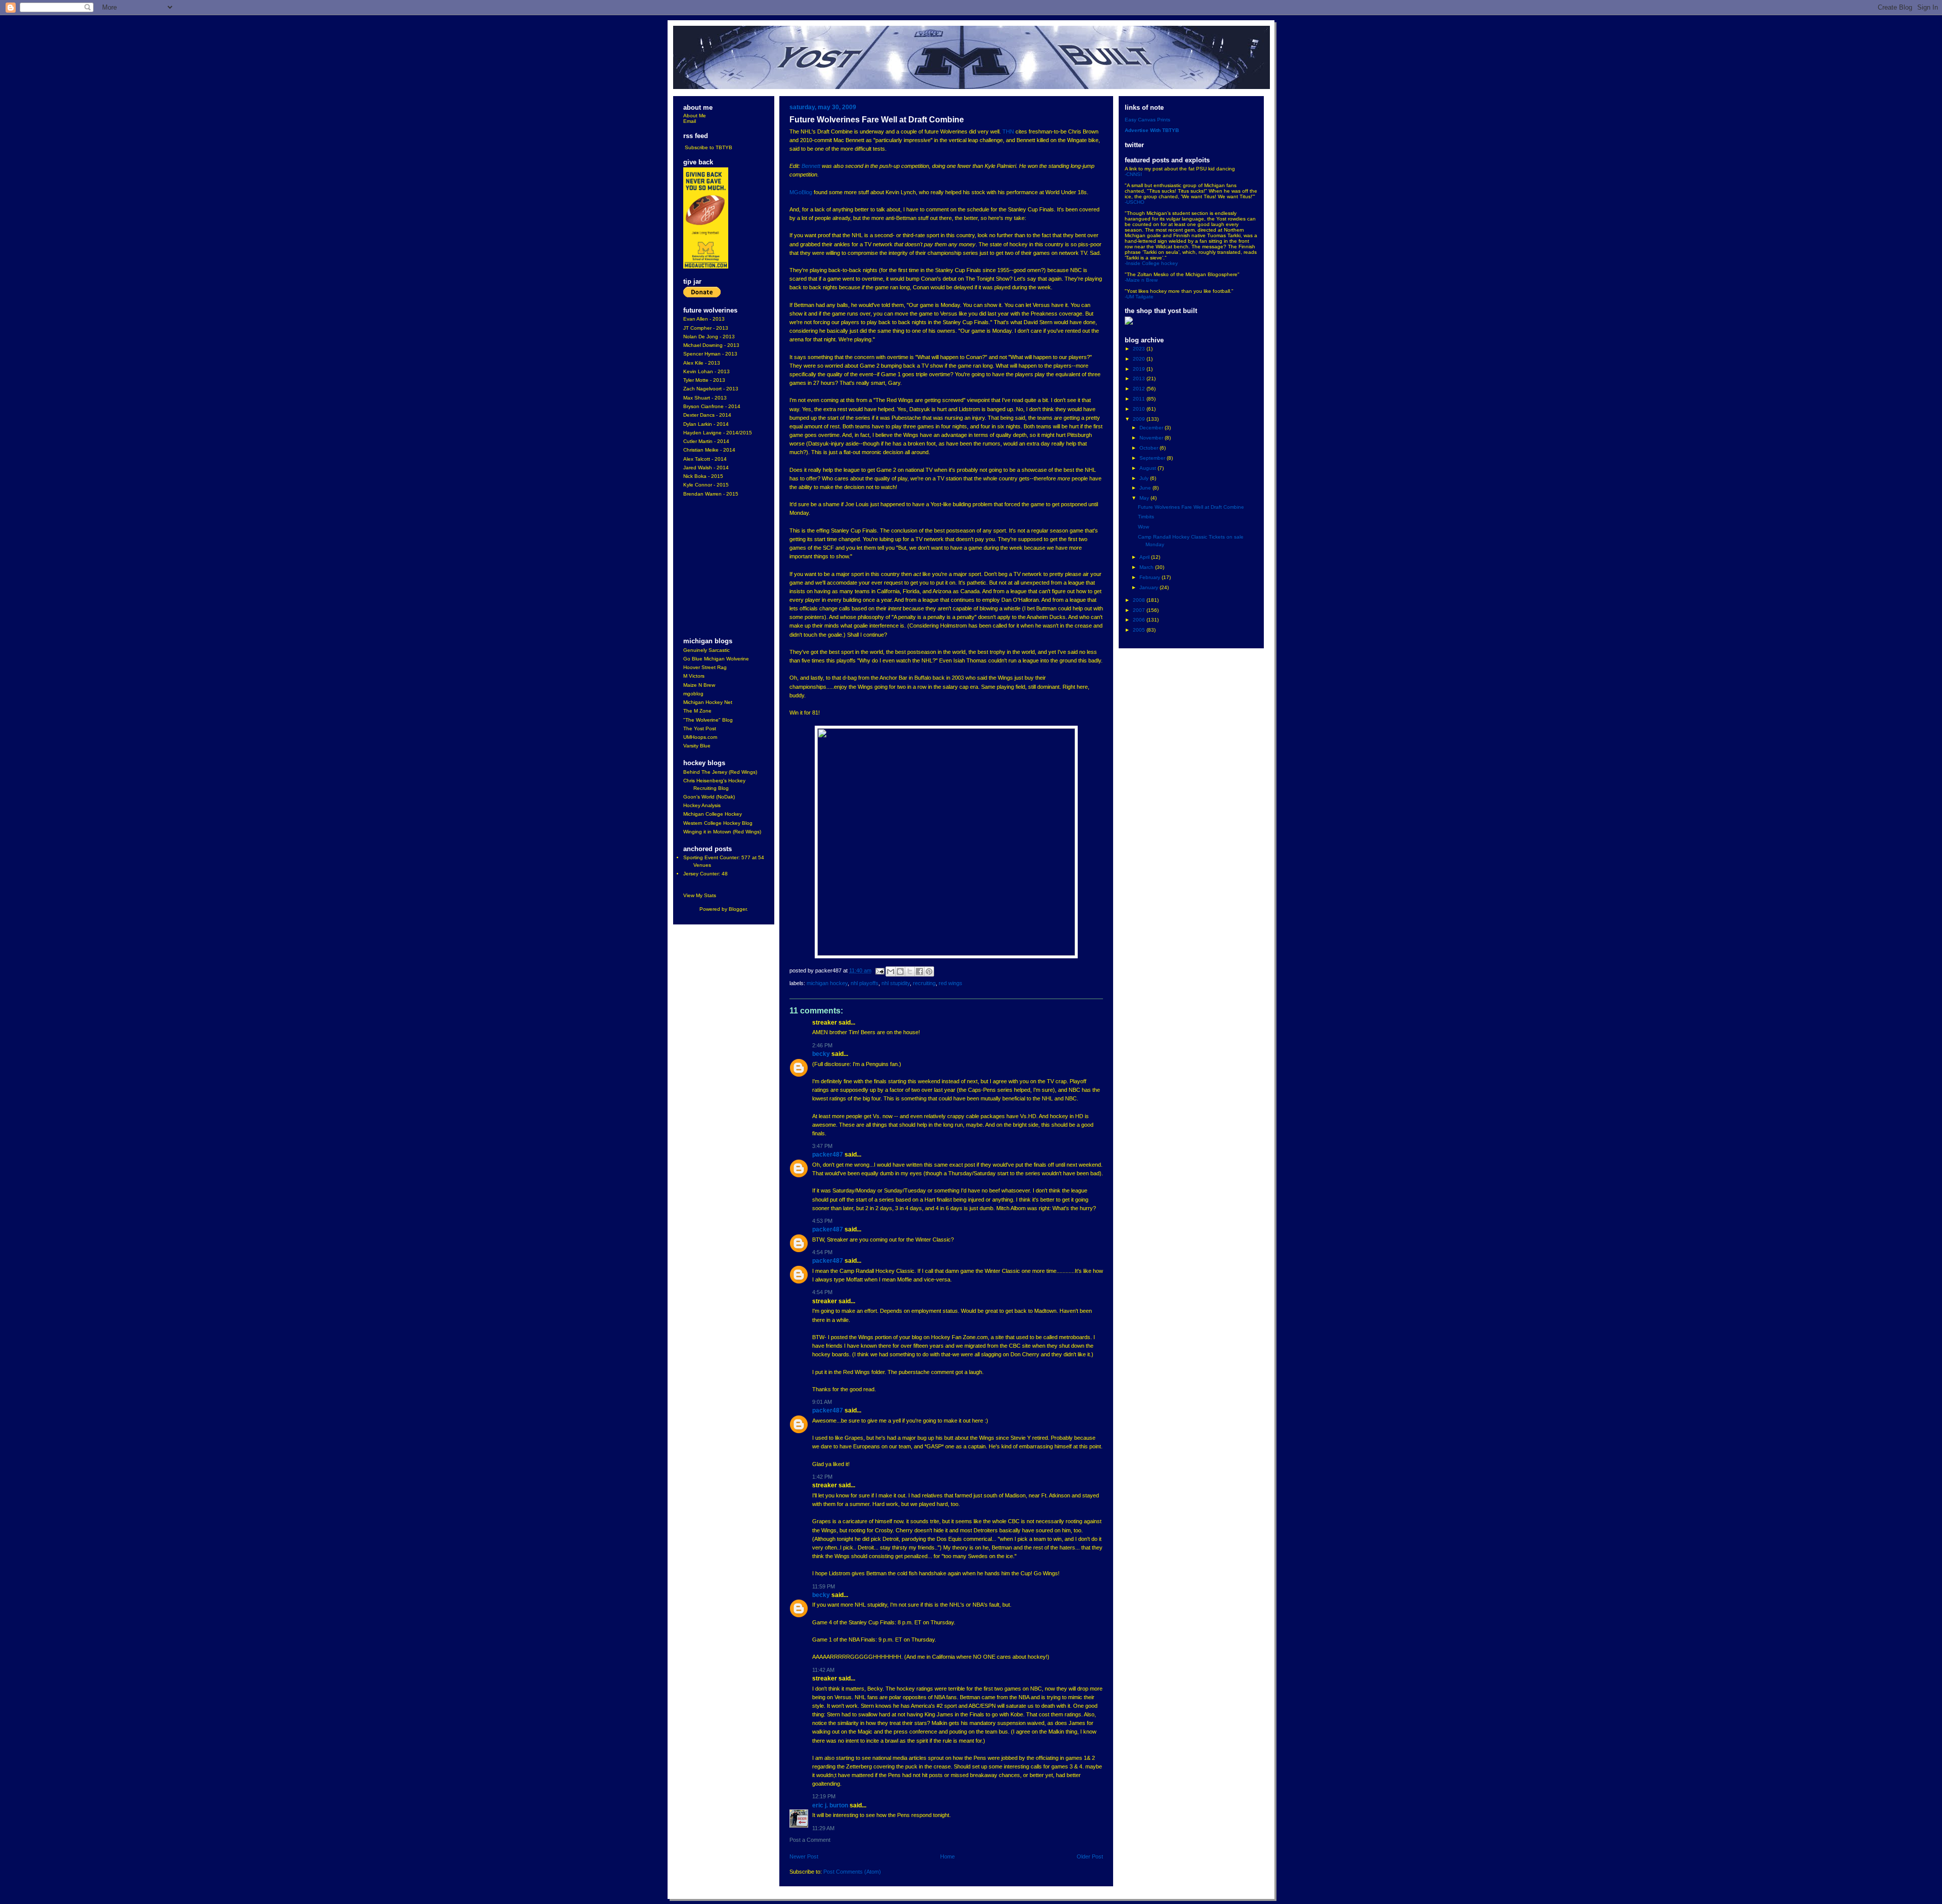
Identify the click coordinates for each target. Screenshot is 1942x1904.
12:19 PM (824, 1796)
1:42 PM (822, 1477)
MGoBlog (801, 192)
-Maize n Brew (1141, 280)
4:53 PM (822, 1221)
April (1145, 557)
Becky (821, 1054)
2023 (1140, 349)
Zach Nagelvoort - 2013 (711, 389)
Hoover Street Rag (705, 667)
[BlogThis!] (900, 971)
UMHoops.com (700, 737)
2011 (1140, 399)
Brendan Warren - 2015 (711, 494)
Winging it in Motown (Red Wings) (722, 832)
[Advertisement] (714, 568)
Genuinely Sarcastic (707, 650)
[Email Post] (879, 970)
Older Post (1090, 1856)
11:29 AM (823, 1828)
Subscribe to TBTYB (709, 147)
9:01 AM (822, 1402)
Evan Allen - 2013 (704, 319)
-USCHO (1135, 202)
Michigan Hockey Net (708, 702)
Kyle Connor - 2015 (706, 485)
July (1145, 478)
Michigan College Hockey (713, 814)
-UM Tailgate (1139, 297)
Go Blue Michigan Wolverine (716, 659)
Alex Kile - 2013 (702, 363)
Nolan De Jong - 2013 (709, 337)
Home (947, 1856)
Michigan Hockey (827, 983)
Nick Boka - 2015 (703, 476)
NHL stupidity (896, 983)
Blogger (738, 909)
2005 (1140, 630)
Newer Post (804, 1856)
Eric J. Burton (830, 1805)
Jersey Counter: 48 (705, 874)
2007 (1140, 610)
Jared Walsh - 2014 (706, 468)
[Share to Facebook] (919, 971)
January (1150, 587)
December (1152, 428)
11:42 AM (823, 1670)
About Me (695, 116)
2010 (1140, 409)
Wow (1143, 527)
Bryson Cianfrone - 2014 (712, 406)
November (1152, 438)
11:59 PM (824, 1586)
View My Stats (700, 895)
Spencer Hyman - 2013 (710, 354)
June (1146, 488)
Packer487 (828, 1155)
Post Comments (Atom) (852, 1872)
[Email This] (891, 971)
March (1147, 567)
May (1145, 498)
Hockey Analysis (702, 805)
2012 (1140, 389)
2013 (1140, 379)
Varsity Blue (697, 746)
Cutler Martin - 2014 (706, 441)
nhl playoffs (865, 983)
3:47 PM (822, 1146)
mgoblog (693, 694)
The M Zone (697, 711)
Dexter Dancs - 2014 (707, 415)
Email (690, 121)
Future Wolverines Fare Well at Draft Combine (1191, 507)
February (1151, 577)
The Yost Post (700, 728)
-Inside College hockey (1151, 263)
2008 (1140, 600)
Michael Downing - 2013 (711, 345)
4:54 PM (822, 1252)
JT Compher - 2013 (706, 328)
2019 (1140, 369)
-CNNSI (1133, 174)
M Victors (694, 676)
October (1150, 448)
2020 (1140, 359)
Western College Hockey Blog (718, 823)
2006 (1140, 620)
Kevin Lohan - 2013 (707, 371)
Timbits (1146, 517)
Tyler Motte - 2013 (704, 380)
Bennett (811, 166)
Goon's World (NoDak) (709, 797)
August (1149, 468)
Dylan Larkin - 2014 (706, 424)
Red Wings (951, 983)
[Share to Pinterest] (929, 971)
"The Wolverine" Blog (708, 720)
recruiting (924, 983)
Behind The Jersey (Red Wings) (720, 772)
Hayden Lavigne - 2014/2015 (718, 433)
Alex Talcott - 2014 (705, 459)
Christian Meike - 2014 (709, 450)
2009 (1140, 419)
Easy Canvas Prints (1147, 120)
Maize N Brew (699, 685)
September (1153, 458)
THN (1008, 131)
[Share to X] (910, 971)
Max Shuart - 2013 (705, 398)
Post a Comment (810, 1840)
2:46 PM (822, 1045)
